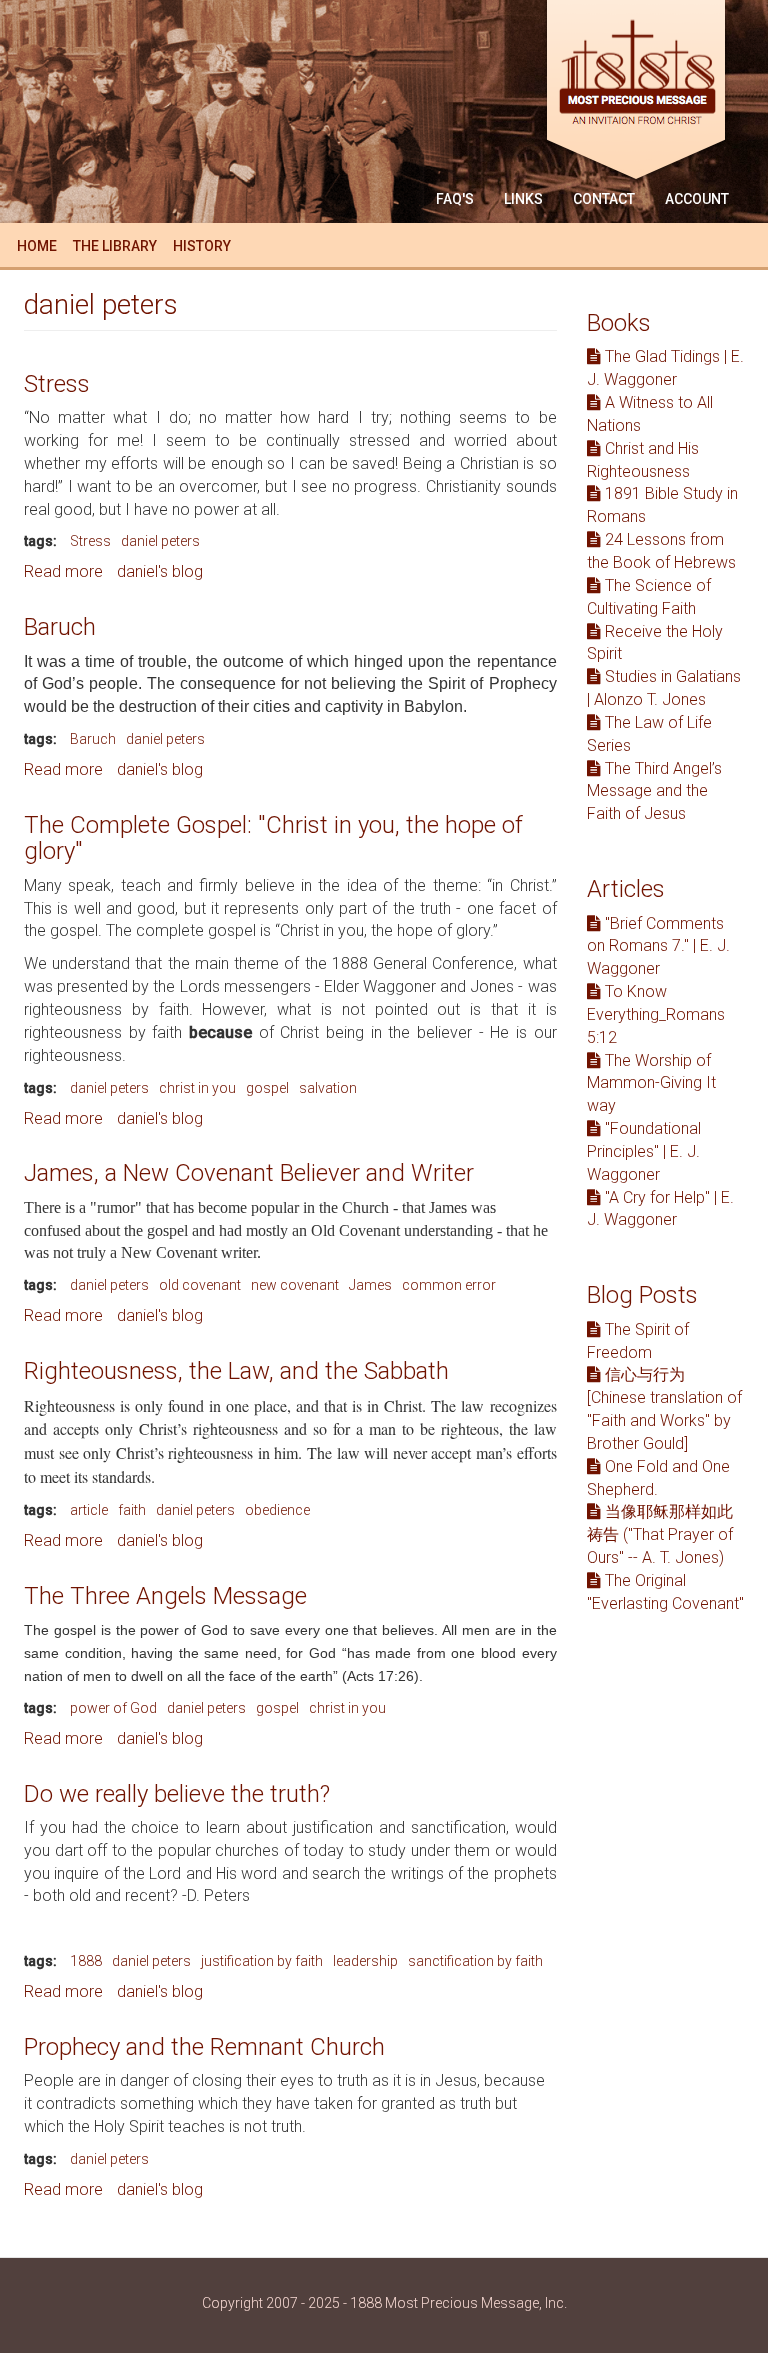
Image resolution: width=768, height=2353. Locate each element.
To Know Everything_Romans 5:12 (656, 1014)
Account (697, 199)
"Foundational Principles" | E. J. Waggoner (644, 1151)
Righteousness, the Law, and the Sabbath (236, 1371)
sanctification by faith (475, 1961)
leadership (365, 1961)
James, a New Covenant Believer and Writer (249, 1173)
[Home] (643, 92)
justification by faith (262, 1961)
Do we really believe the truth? (177, 1794)
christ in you (197, 1088)
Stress (57, 384)
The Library (115, 246)
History (202, 246)
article (89, 1510)
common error (449, 1285)
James (370, 1285)
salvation (328, 1088)
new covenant (295, 1285)
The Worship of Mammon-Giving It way (651, 1083)
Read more (63, 571)
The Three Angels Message (165, 1596)
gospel (267, 1088)
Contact (604, 199)
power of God (113, 1708)
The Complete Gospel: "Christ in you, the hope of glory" (273, 838)
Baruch (60, 627)
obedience (277, 1510)
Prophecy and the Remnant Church (204, 2047)
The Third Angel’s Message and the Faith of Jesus (654, 791)
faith (132, 1510)
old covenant (200, 1285)
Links (523, 199)
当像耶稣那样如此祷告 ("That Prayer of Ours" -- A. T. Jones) (660, 1534)
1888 (86, 1961)
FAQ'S (455, 199)
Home (37, 246)
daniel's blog (160, 571)
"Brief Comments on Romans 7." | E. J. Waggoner (658, 946)
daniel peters (160, 541)
